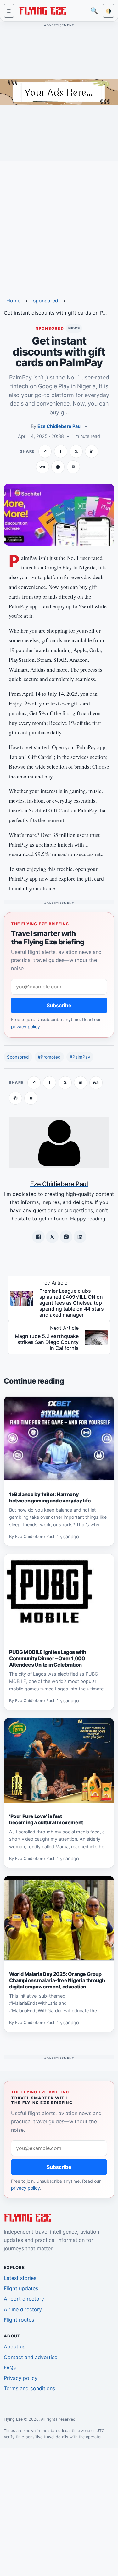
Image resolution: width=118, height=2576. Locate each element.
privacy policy (25, 1027)
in (92, 451)
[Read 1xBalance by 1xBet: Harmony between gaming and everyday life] (59, 1439)
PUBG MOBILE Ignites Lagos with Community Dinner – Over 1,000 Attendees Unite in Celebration (48, 1658)
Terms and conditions (29, 2388)
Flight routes (19, 2320)
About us (14, 2347)
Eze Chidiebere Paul (60, 426)
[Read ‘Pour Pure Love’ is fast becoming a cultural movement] (59, 1761)
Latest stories (20, 2278)
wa (42, 467)
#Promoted (49, 1057)
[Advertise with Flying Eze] (59, 91)
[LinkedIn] (80, 1237)
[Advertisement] (59, 225)
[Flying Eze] (42, 10)
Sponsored (18, 1057)
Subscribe (59, 1005)
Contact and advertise (31, 2357)
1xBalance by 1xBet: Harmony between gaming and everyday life (50, 1497)
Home (13, 301)
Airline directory (23, 2309)
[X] (52, 1237)
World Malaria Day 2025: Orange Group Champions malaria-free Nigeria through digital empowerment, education (57, 1980)
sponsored (46, 301)
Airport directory (24, 2299)
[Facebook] (38, 1237)
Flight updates (21, 2288)
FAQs (10, 2368)
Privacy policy (21, 2378)
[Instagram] (66, 1237)
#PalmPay (80, 1057)
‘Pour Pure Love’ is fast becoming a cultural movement (46, 1819)
